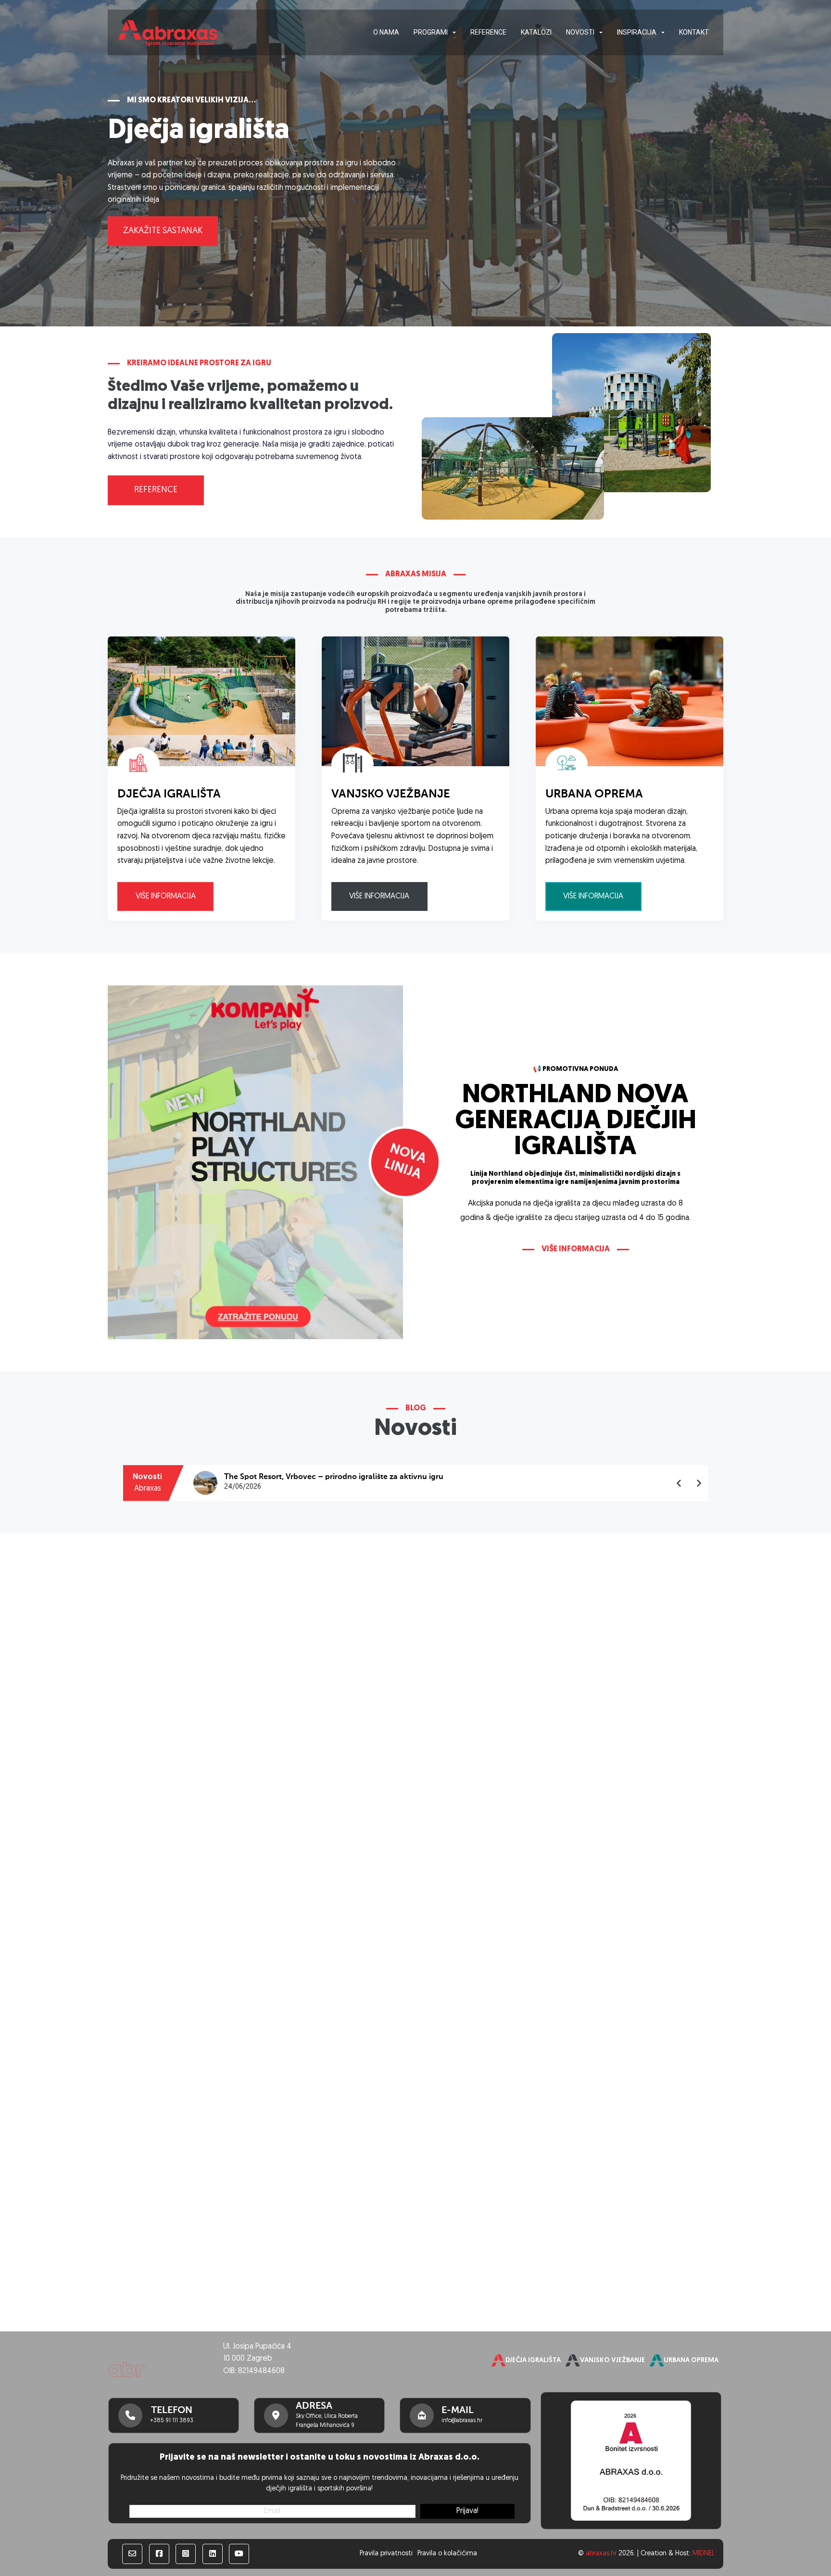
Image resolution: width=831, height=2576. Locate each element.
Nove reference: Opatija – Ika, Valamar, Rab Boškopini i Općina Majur (350, 1477)
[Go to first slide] (699, 1483)
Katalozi (536, 32)
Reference (488, 32)
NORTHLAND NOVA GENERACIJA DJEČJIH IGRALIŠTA (576, 1122)
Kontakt (694, 32)
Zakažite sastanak (163, 231)
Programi (431, 32)
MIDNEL (704, 2554)
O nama (386, 32)
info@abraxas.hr (462, 2421)
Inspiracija (637, 32)
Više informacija (166, 896)
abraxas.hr (601, 2554)
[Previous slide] (679, 1483)
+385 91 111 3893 (172, 2421)
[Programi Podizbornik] (454, 33)
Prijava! (467, 2511)
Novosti (580, 32)
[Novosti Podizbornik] (601, 33)
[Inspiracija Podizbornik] (663, 33)
